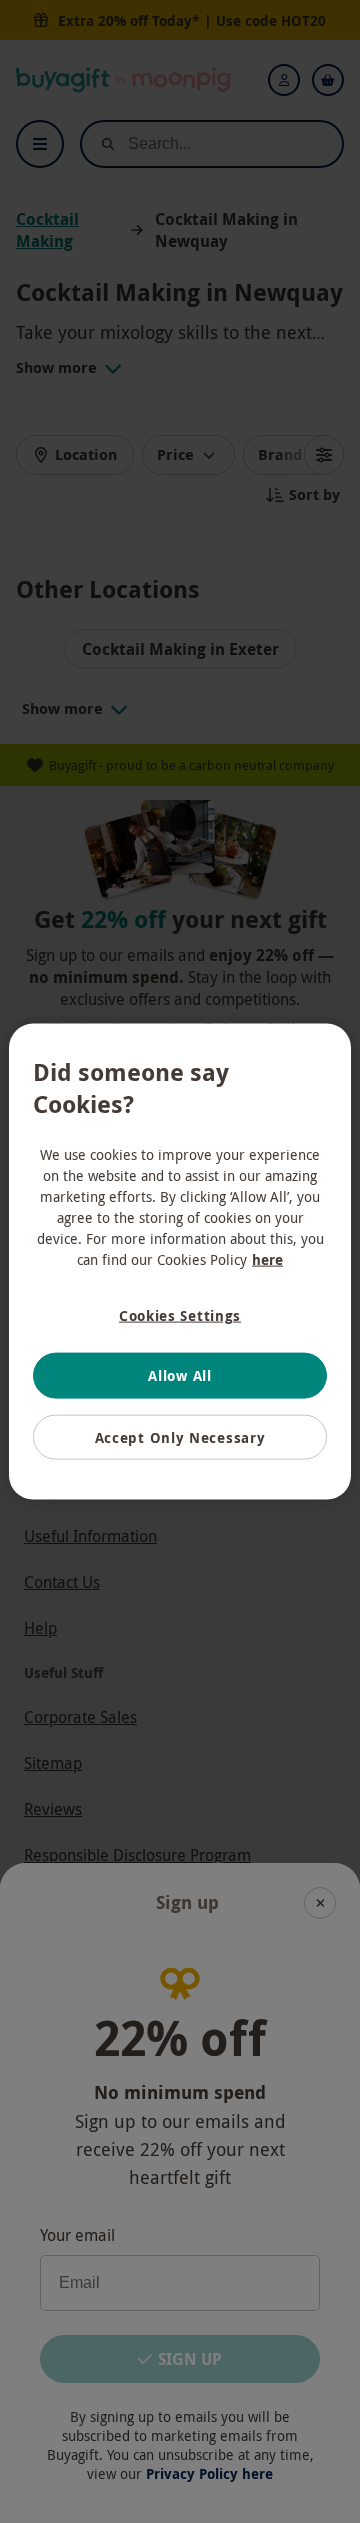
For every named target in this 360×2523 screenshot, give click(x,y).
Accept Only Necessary (180, 1436)
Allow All (179, 1375)
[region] (180, 1261)
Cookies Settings (180, 1314)
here (267, 1258)
